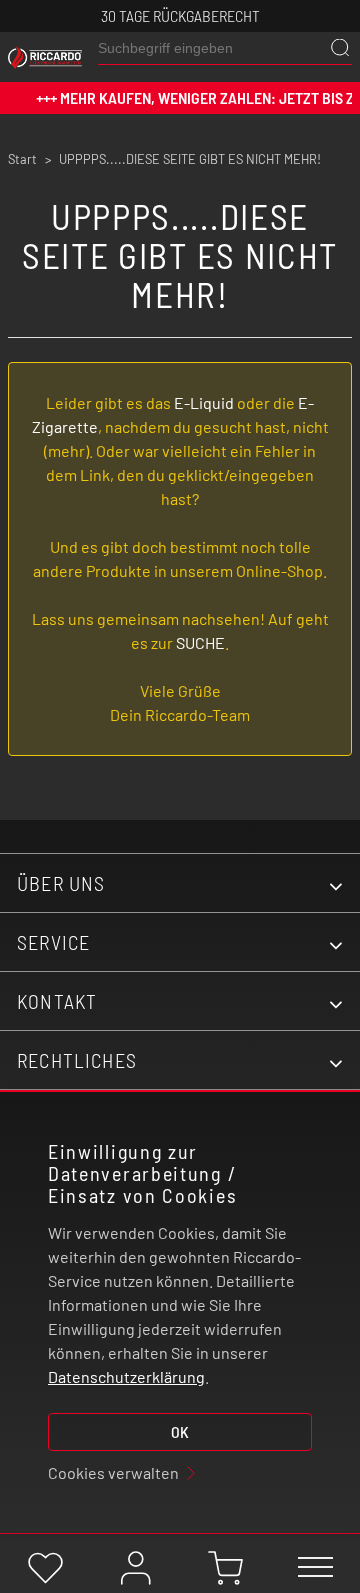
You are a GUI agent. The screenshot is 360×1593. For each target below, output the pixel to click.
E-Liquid (204, 402)
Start (22, 159)
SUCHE (200, 642)
